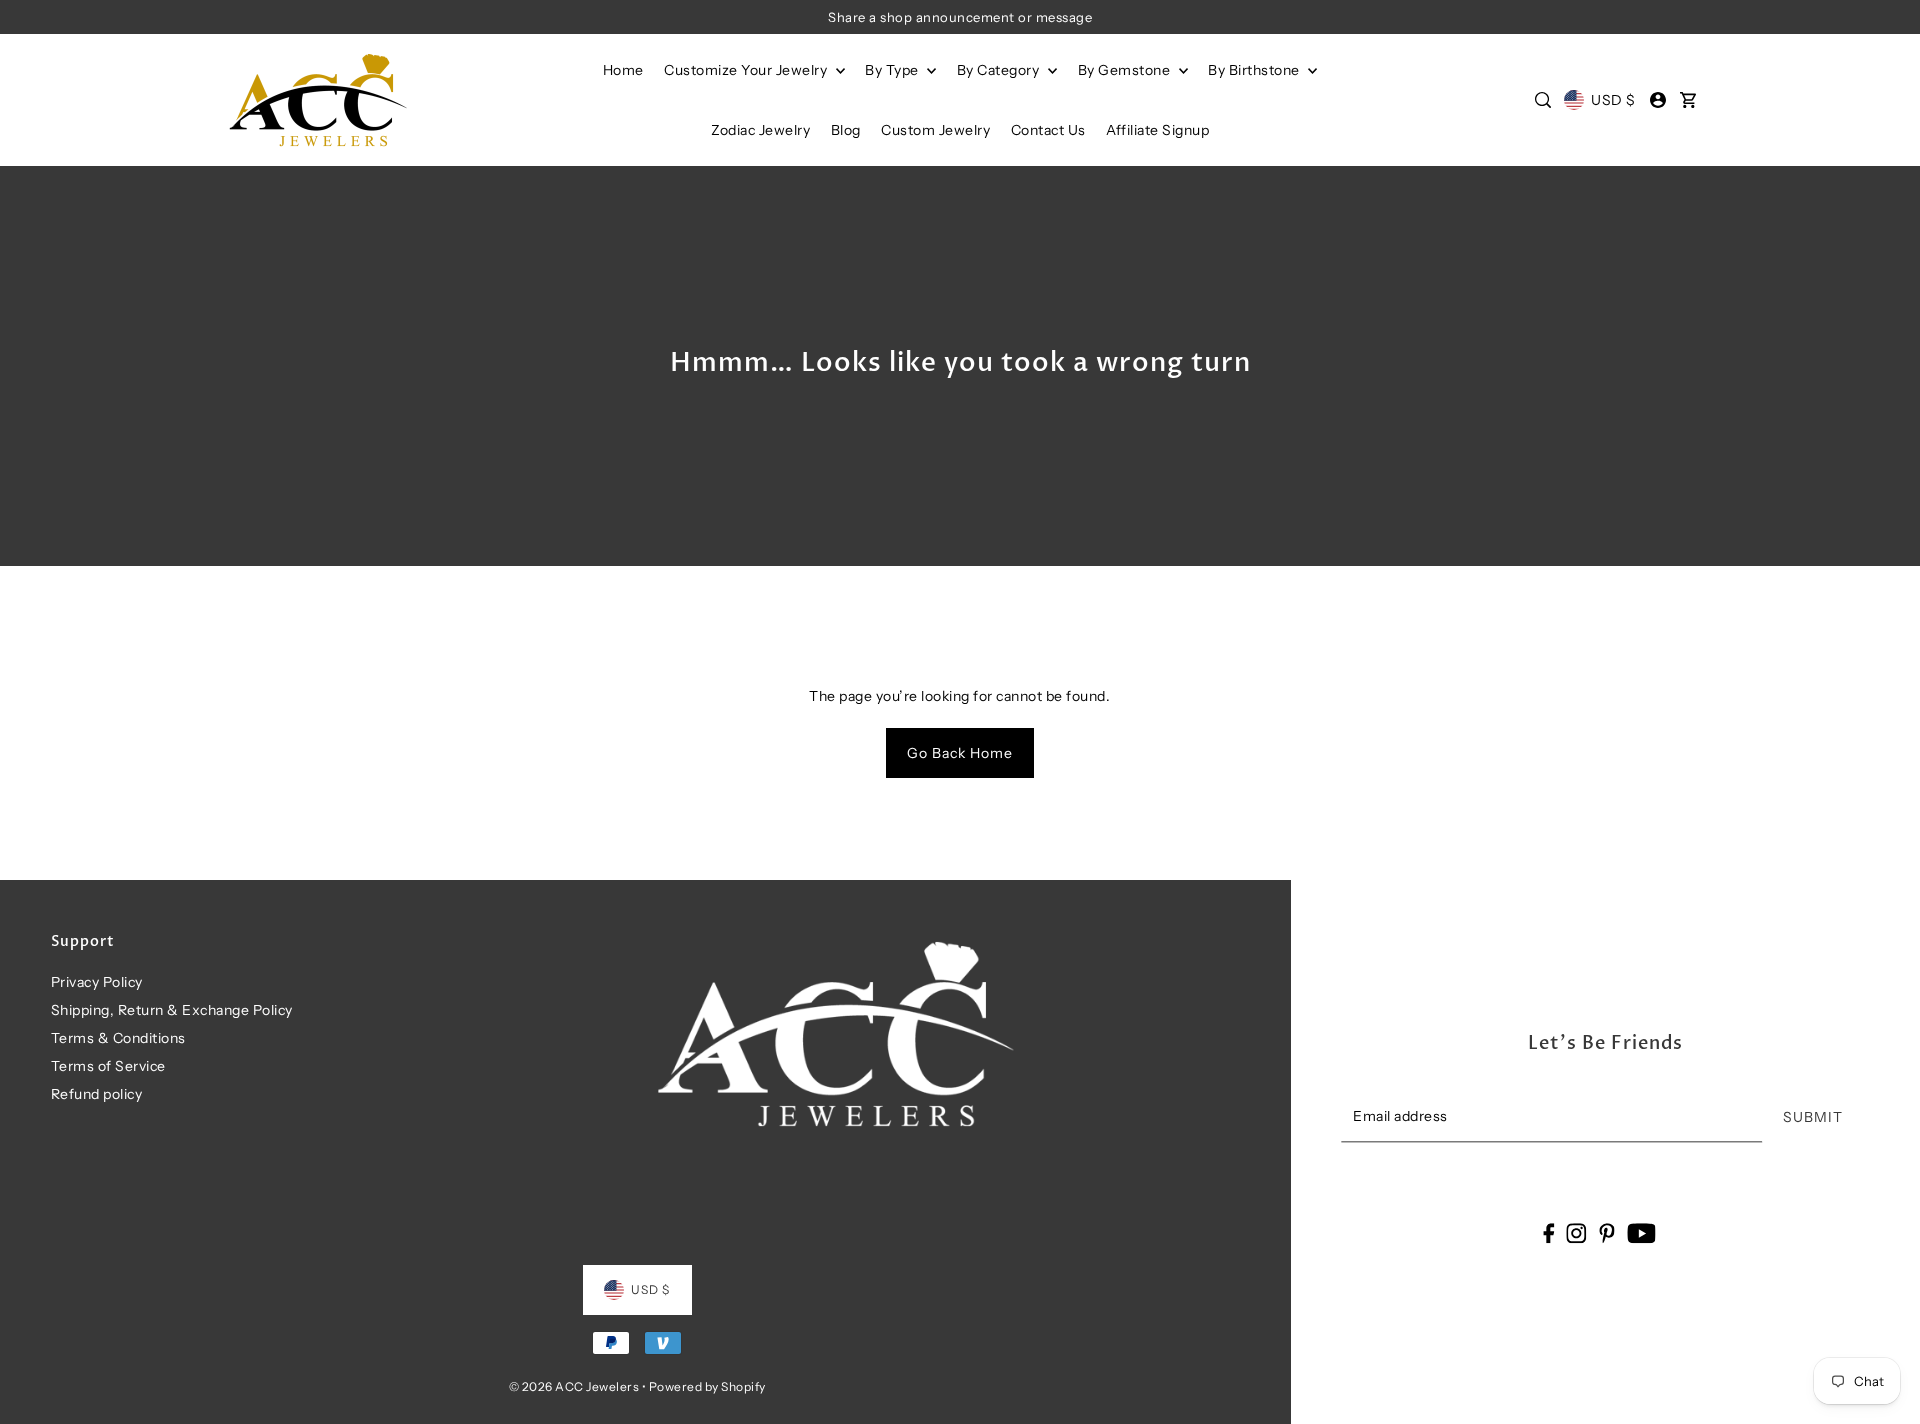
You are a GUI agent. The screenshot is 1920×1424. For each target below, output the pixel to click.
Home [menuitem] (623, 70)
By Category (1000, 70)
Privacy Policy (97, 982)
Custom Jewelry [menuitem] (935, 130)
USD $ (1613, 100)
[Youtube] (1641, 1232)
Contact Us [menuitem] (1048, 130)
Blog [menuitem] (846, 130)
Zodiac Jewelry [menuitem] (760, 130)
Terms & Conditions (118, 1038)
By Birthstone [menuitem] (1255, 70)
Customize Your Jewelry (747, 70)
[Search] (1543, 100)
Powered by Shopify (707, 1386)
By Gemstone (1126, 70)
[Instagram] (1577, 1232)
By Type (893, 70)
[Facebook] (1548, 1232)
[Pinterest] (1607, 1232)
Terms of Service (108, 1066)
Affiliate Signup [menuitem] (1157, 130)
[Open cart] (1688, 100)
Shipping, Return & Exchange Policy (172, 1010)
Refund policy (97, 1094)
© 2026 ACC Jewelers (574, 1386)
